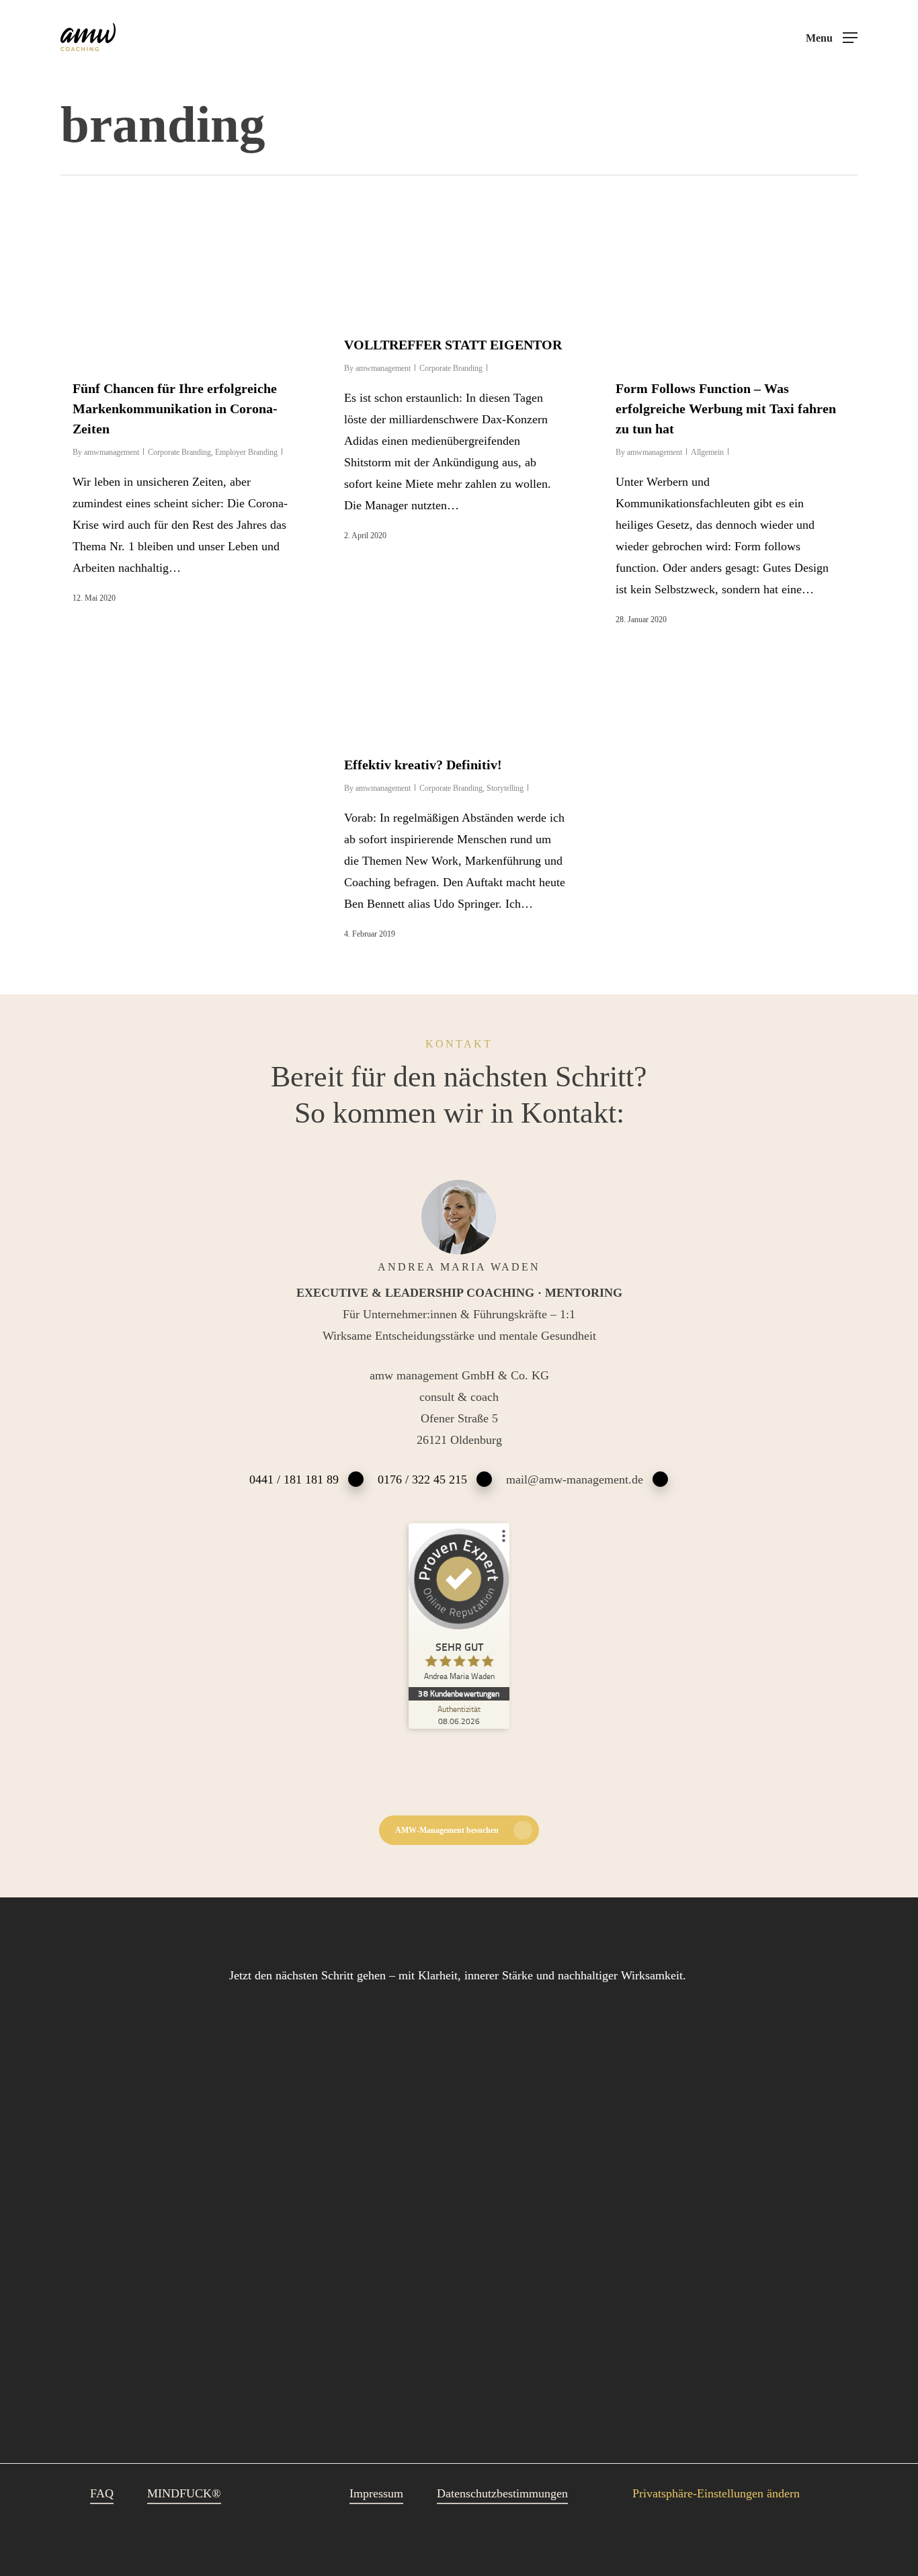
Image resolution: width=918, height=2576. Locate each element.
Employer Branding (246, 452)
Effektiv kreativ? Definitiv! (423, 765)
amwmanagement (112, 452)
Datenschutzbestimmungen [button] (502, 2493)
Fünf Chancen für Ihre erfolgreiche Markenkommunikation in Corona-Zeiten (175, 409)
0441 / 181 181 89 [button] (294, 1479)
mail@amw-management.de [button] (575, 1479)
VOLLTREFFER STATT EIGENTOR (453, 345)
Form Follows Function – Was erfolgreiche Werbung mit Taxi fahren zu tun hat (726, 409)
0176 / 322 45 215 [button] (422, 1479)
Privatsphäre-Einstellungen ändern (716, 2493)
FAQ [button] (102, 2493)
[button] (832, 38)
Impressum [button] (376, 2493)
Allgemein (707, 452)
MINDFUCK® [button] (184, 2493)
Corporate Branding (179, 452)
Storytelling (505, 788)
